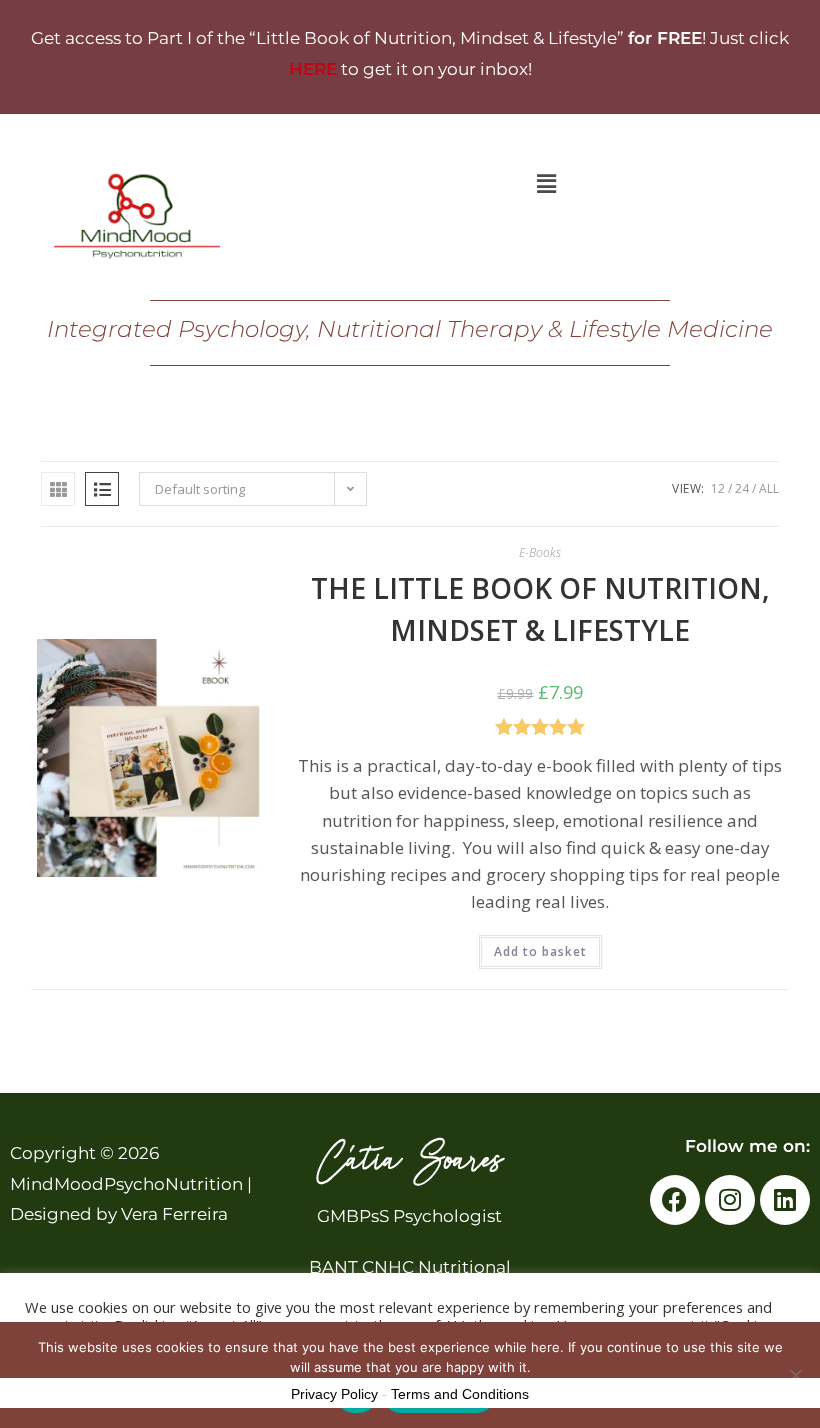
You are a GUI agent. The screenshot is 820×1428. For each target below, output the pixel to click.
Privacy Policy (334, 1394)
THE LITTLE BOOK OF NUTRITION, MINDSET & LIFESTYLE (540, 609)
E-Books (540, 552)
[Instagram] (730, 1200)
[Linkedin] (785, 1200)
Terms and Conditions (460, 1394)
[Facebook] (675, 1200)
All (769, 488)
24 (742, 488)
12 (718, 488)
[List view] (102, 489)
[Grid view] (58, 489)
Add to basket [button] (540, 951)
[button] (546, 183)
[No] (795, 1375)
